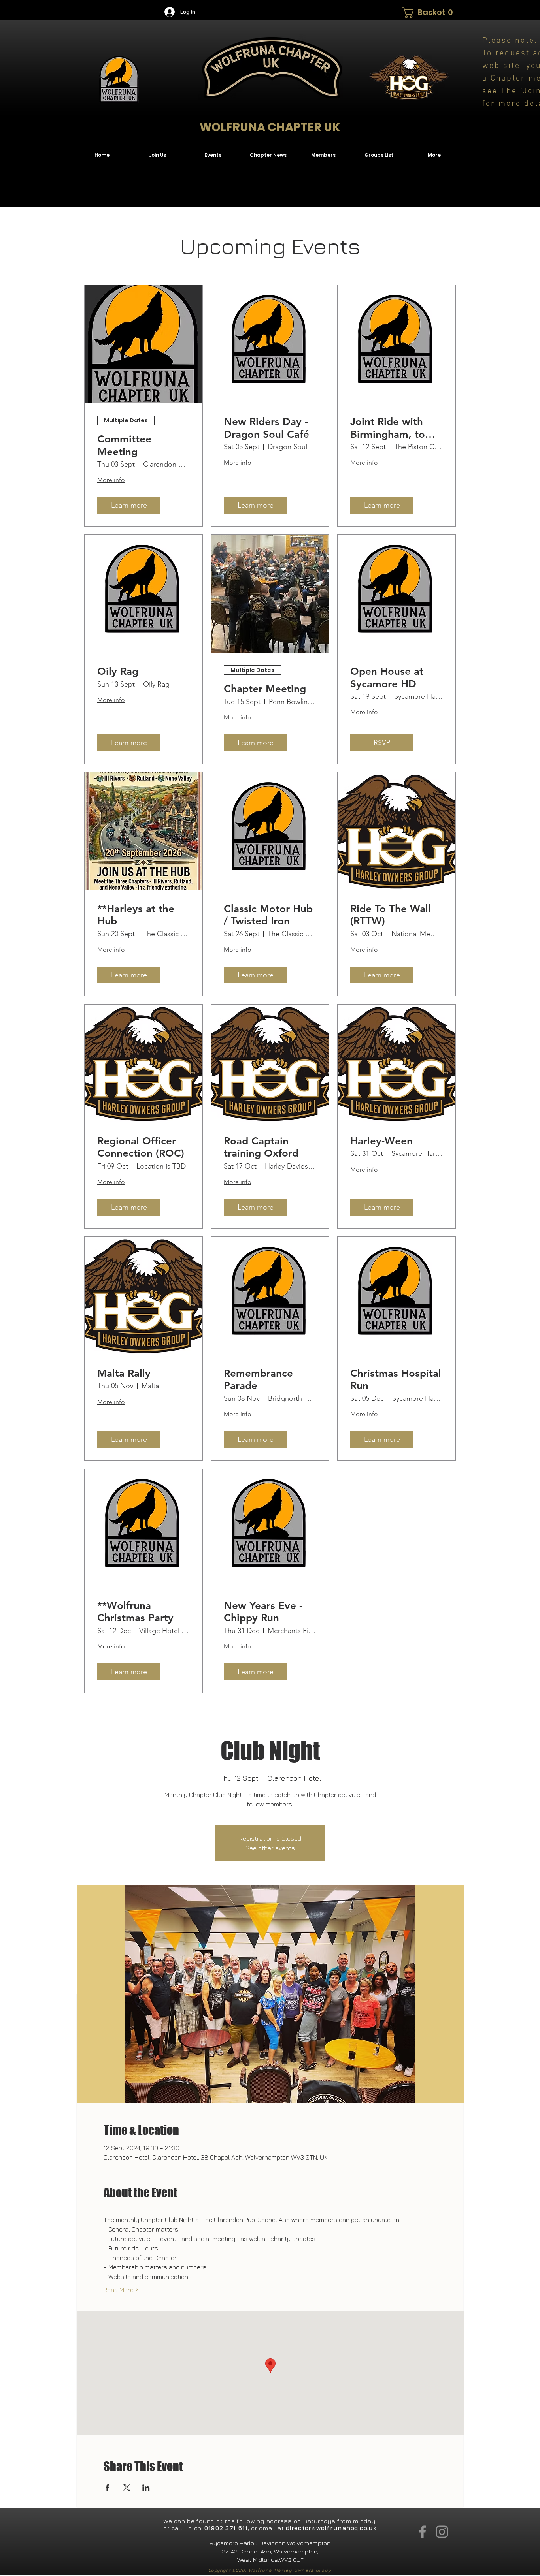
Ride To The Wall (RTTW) (391, 915)
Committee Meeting (124, 445)
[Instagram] (442, 2532)
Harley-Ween (381, 1141)
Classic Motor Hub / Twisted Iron (268, 915)
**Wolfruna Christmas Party (135, 1612)
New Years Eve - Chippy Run (263, 1612)
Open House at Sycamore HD (387, 677)
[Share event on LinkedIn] (146, 2488)
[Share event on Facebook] (107, 2488)
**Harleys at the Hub (136, 915)
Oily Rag (118, 671)
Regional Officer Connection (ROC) (141, 1147)
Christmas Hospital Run (396, 1379)
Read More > (121, 2290)
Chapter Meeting (265, 689)
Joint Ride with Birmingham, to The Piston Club (388, 428)
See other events (270, 1848)
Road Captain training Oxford (261, 1147)
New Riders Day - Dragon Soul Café (266, 428)
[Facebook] (423, 2532)
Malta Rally (124, 1373)
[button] (428, 12)
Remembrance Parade (258, 1379)
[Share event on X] (127, 2488)
